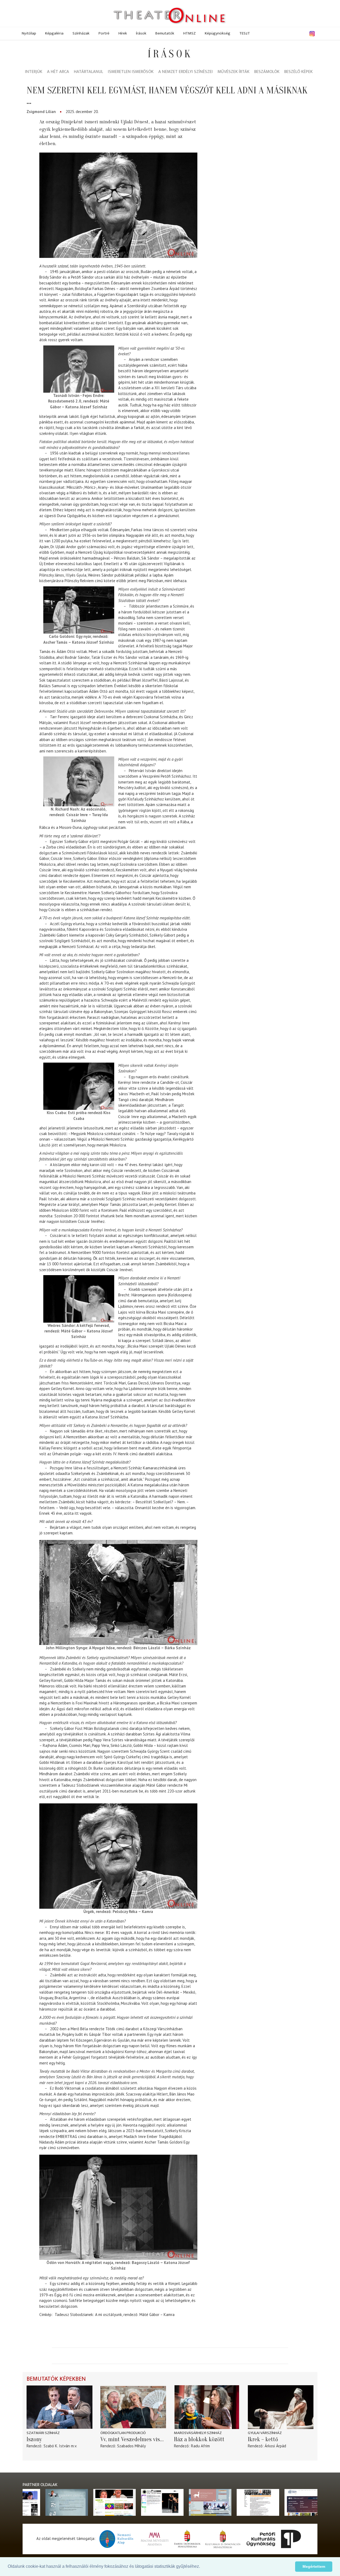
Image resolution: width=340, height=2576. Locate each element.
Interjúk (34, 72)
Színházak (81, 33)
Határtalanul (88, 72)
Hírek (123, 33)
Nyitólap (29, 33)
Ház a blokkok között (199, 2439)
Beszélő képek (298, 72)
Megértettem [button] (314, 2566)
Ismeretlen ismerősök (131, 72)
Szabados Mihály (131, 2446)
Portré (104, 33)
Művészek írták (233, 72)
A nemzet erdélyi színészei (186, 72)
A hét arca (58, 72)
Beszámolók (267, 72)
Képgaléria (54, 33)
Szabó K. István (57, 2446)
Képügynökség (218, 33)
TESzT (245, 33)
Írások (141, 33)
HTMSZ (190, 33)
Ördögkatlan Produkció (123, 2433)
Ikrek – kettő (263, 2439)
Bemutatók (165, 33)
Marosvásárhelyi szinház (198, 2433)
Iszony (34, 2439)
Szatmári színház (43, 2433)
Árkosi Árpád (275, 2446)
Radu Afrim (200, 2446)
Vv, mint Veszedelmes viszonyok (133, 2439)
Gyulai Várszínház (265, 2433)
